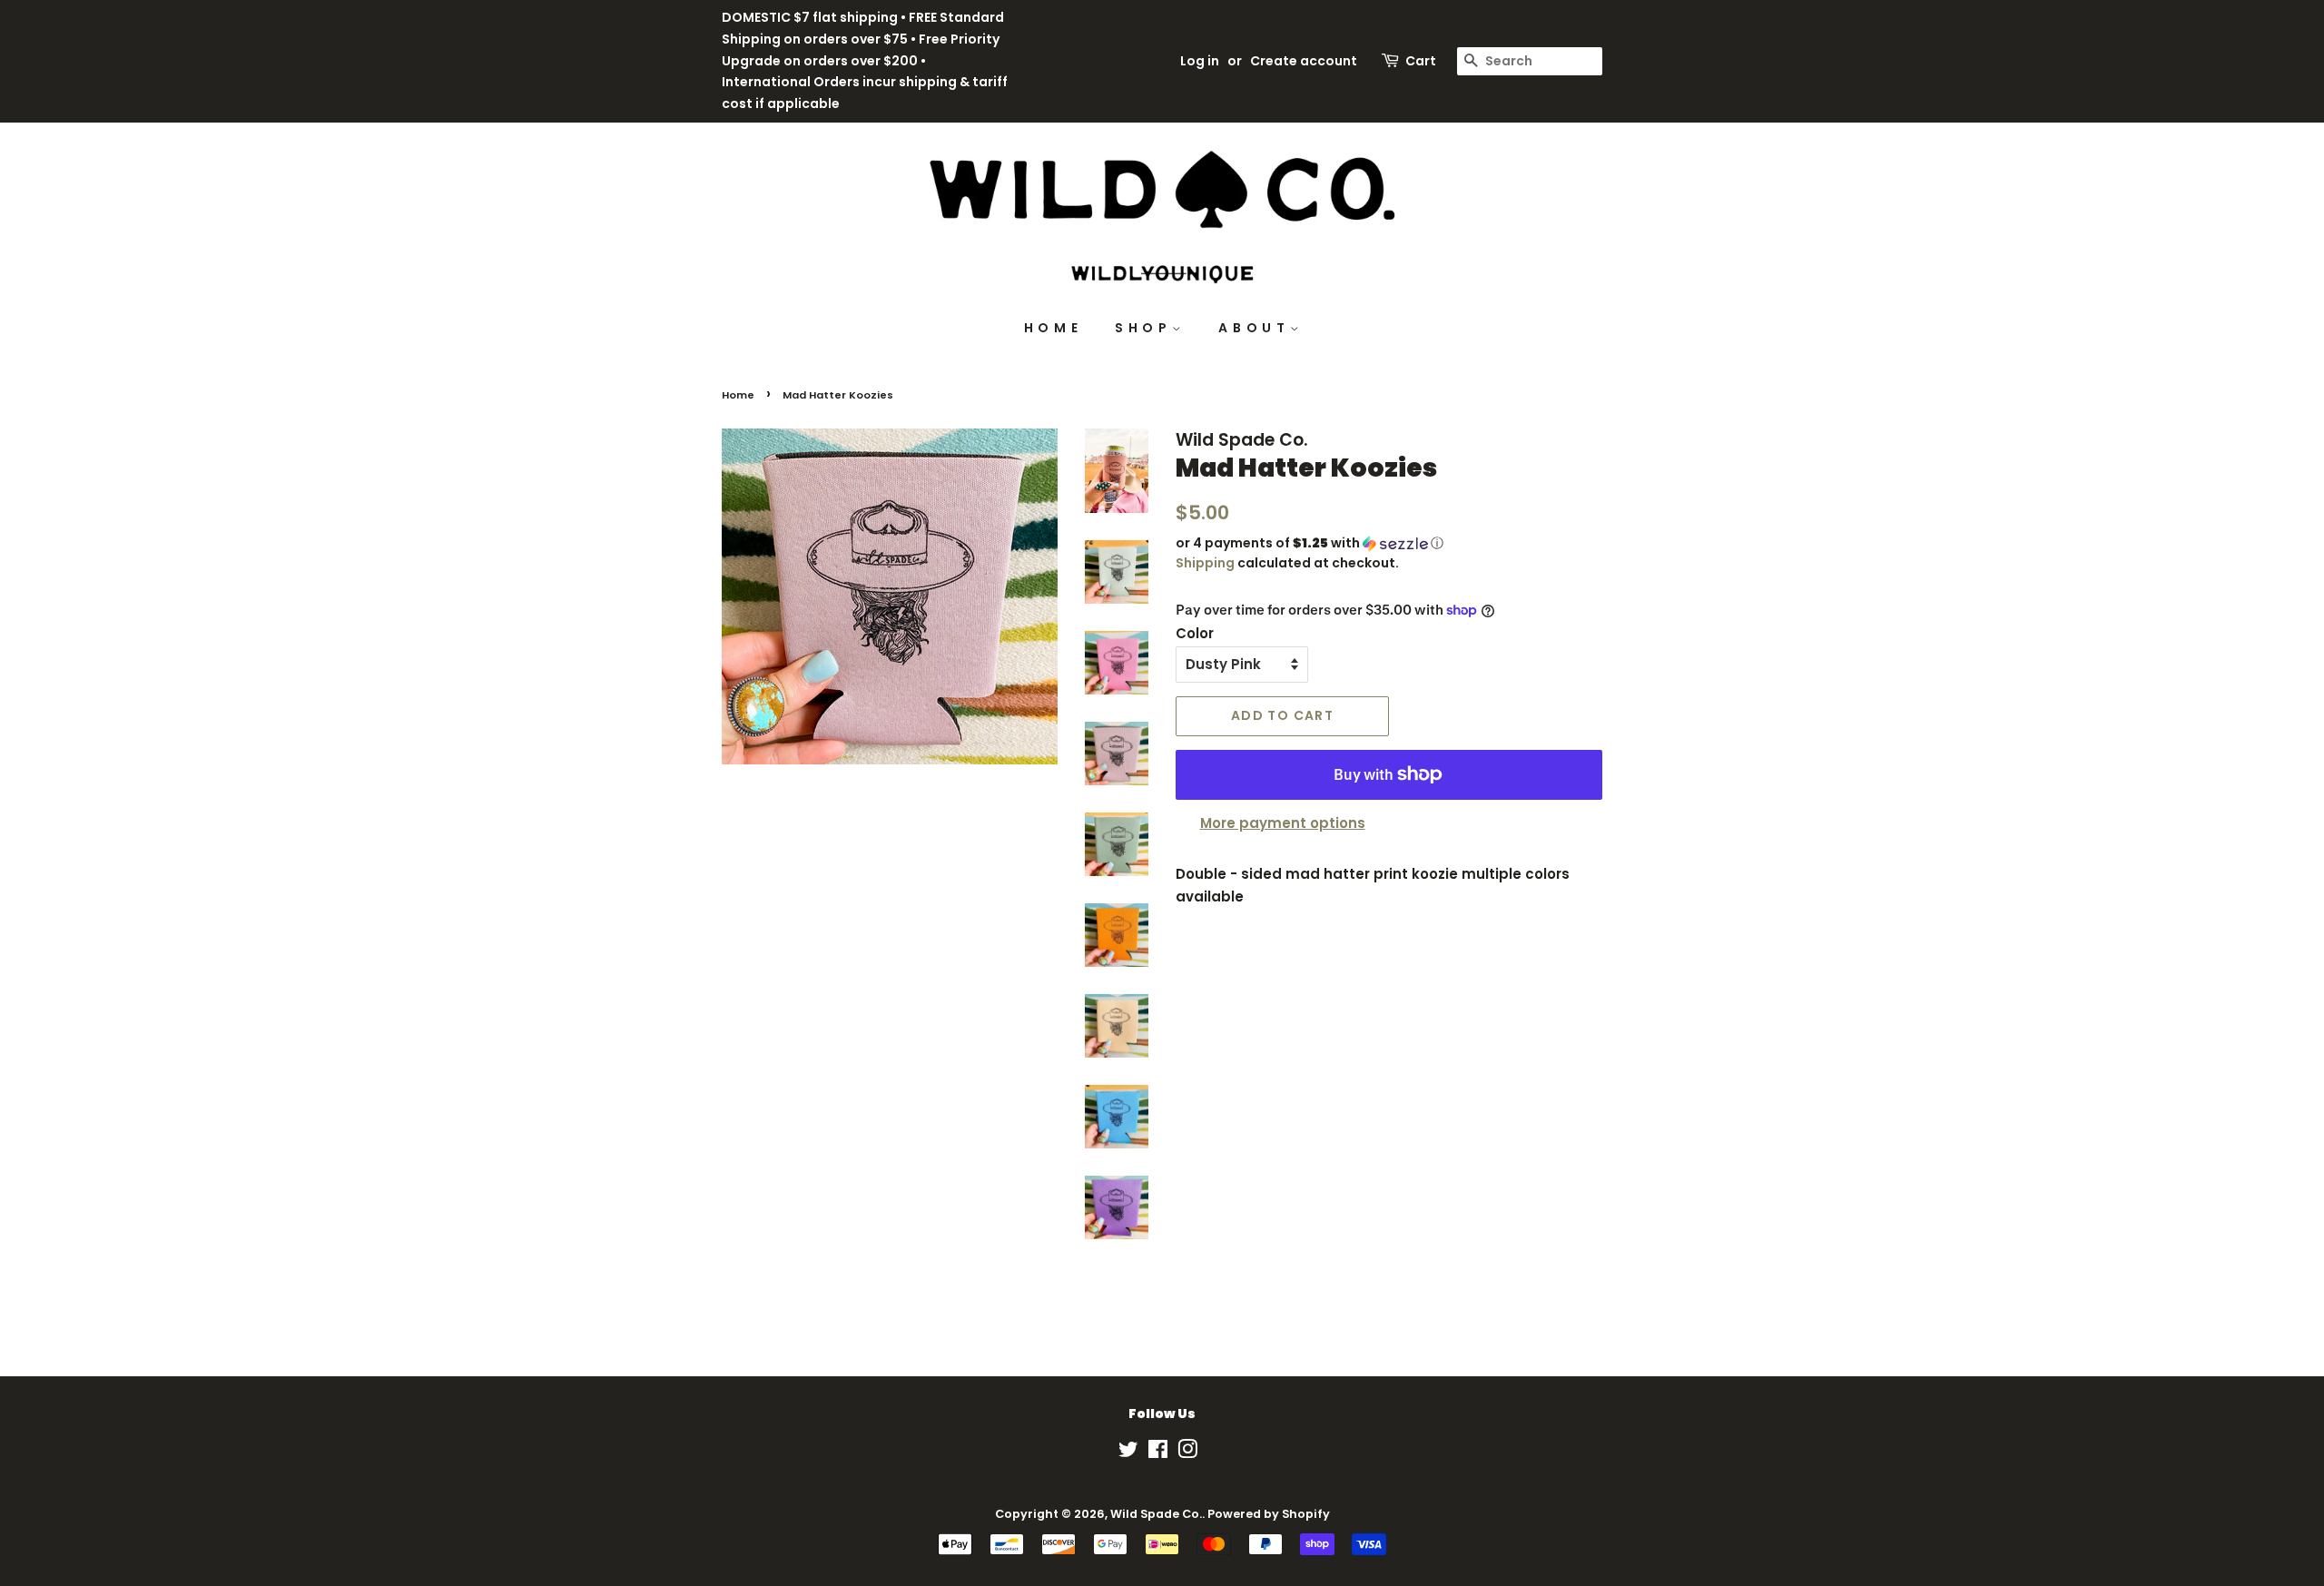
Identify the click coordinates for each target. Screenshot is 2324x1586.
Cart (1421, 61)
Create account (1304, 61)
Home (738, 395)
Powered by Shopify (1269, 1514)
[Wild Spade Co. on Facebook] (1158, 1453)
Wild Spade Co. (1156, 1514)
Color (1195, 633)
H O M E (1052, 328)
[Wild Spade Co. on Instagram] (1187, 1453)
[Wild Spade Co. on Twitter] (1128, 1453)
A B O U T (1254, 328)
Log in (1200, 61)
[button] (1389, 543)
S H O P (1143, 328)
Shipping (1205, 563)
